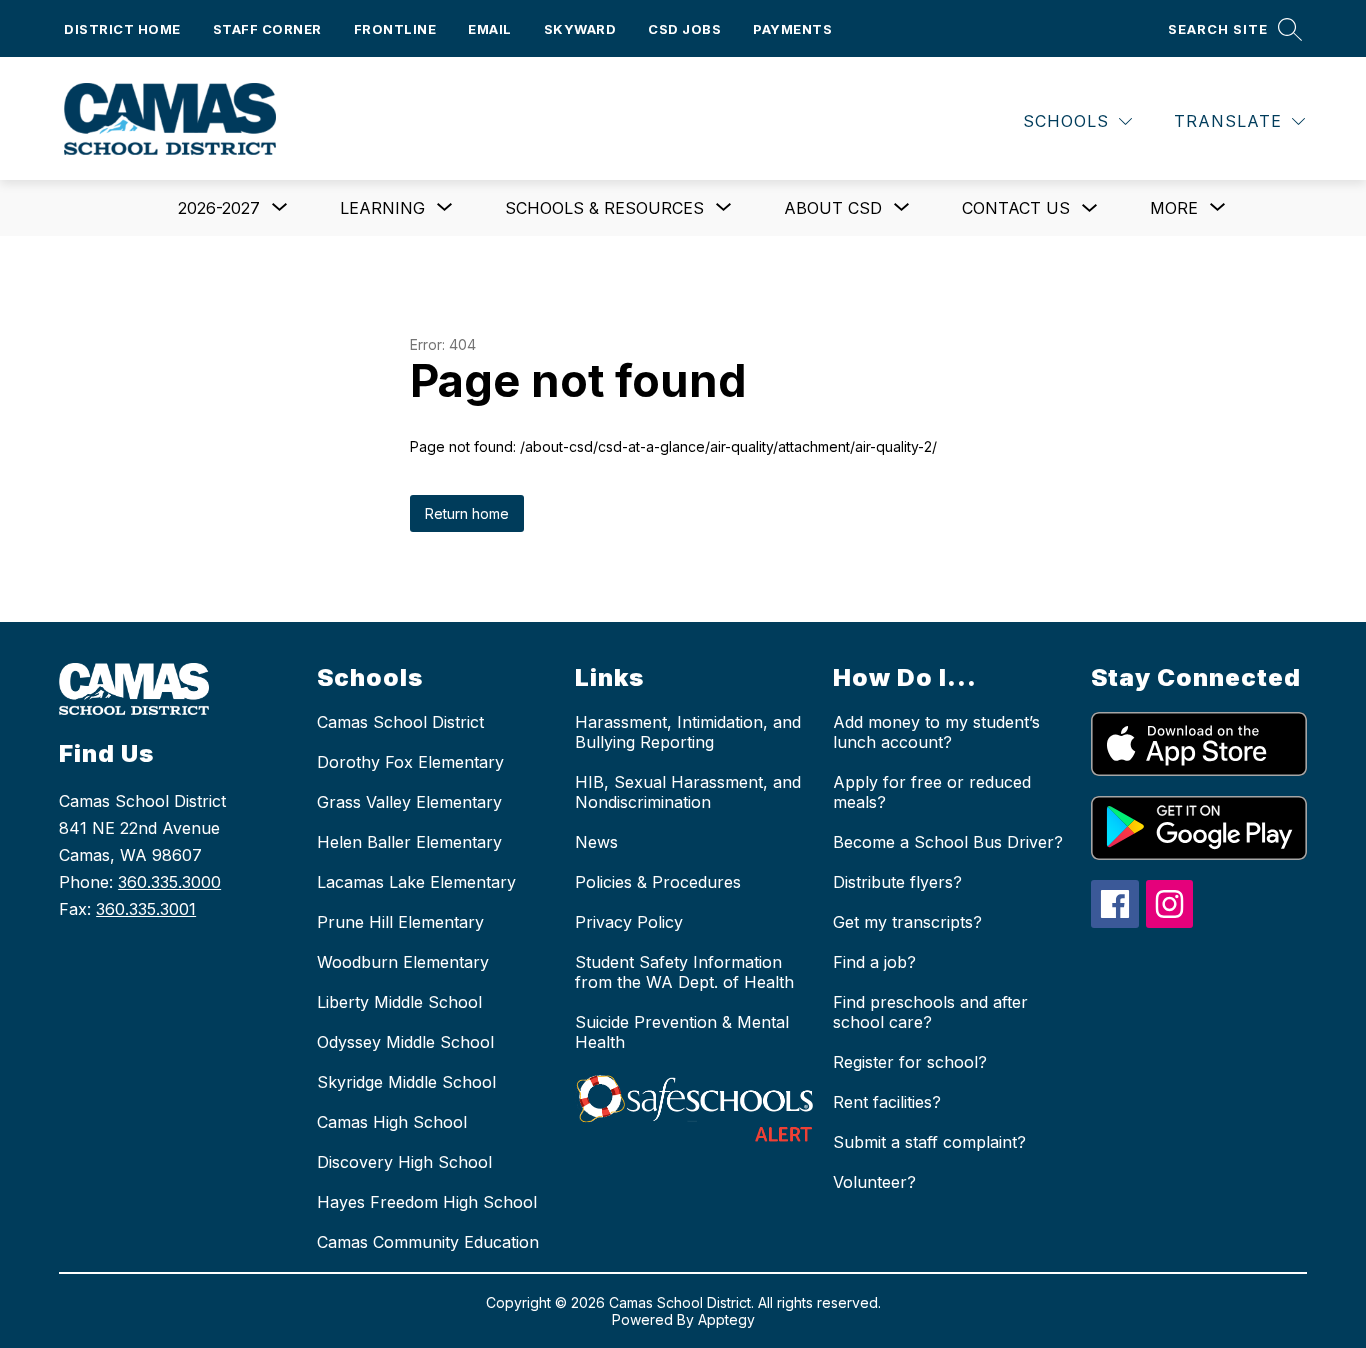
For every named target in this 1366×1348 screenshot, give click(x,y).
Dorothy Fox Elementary (410, 762)
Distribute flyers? (897, 882)
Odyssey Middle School (405, 1042)
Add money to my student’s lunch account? (936, 732)
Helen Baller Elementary (409, 842)
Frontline (395, 29)
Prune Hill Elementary (400, 922)
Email (490, 29)
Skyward (580, 29)
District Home (122, 29)
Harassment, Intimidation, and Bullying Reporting (688, 732)
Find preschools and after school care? (930, 1012)
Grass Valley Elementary (409, 802)
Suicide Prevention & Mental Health (682, 1032)
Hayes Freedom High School (427, 1202)
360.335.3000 (169, 882)
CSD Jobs (684, 29)
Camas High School (392, 1122)
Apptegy (726, 1319)
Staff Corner (267, 29)
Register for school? (910, 1062)
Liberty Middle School (399, 1002)
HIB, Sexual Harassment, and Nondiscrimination (688, 792)
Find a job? (874, 962)
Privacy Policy (629, 922)
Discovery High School (404, 1162)
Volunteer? (874, 1182)
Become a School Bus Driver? (948, 842)
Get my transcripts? (907, 922)
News (596, 842)
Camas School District (400, 722)
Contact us (1016, 208)
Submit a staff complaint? (929, 1142)
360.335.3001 (146, 909)
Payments (792, 29)
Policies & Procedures (658, 882)
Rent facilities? (887, 1102)
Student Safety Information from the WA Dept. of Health (684, 972)
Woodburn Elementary (403, 962)
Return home (467, 513)
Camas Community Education (428, 1242)
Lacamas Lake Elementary (416, 882)
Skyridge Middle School (406, 1082)
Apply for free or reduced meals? (932, 792)
